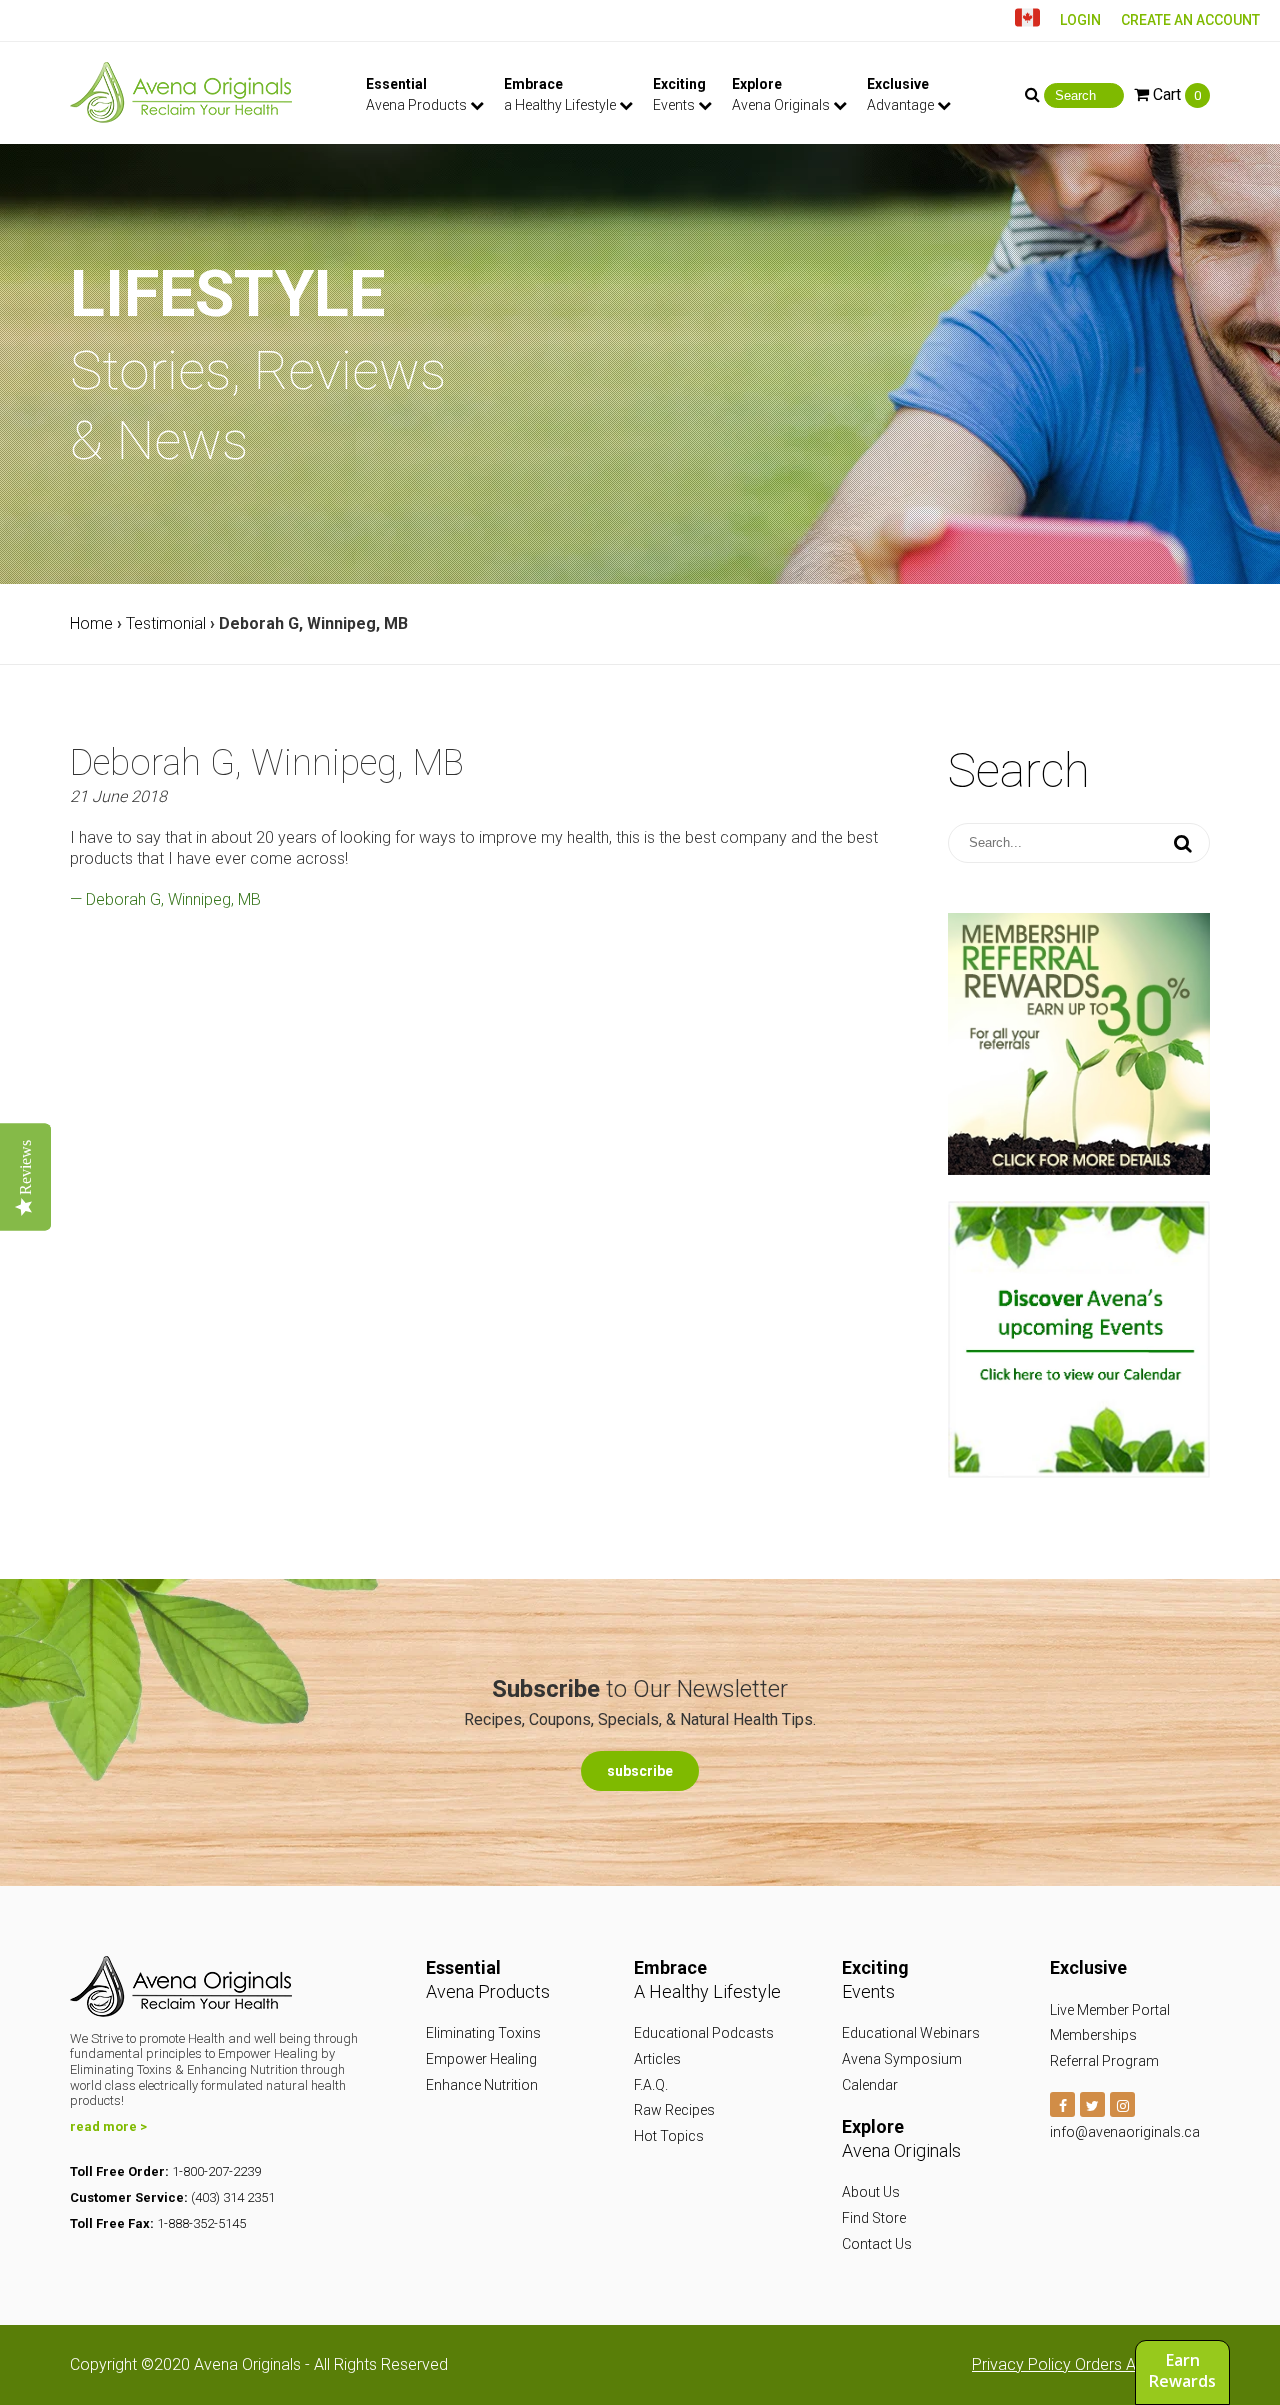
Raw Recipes (674, 2110)
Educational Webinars (911, 2033)
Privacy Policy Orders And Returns (1091, 2364)
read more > (108, 2126)
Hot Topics (669, 2136)
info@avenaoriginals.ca (1125, 2132)
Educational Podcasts (704, 2033)
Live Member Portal (1110, 2010)
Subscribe (640, 1771)
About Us (871, 2192)
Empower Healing (481, 2059)
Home (91, 623)
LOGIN (1080, 20)
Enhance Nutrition (482, 2085)
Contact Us (877, 2244)
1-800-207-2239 (216, 2171)
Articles (657, 2059)
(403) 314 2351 (233, 2197)
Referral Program (1104, 2061)
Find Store (874, 2218)
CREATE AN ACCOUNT (1190, 20)
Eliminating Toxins (483, 2033)
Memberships (1093, 2035)
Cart (1175, 94)
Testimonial (166, 623)
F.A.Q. (651, 2085)
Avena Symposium (902, 2059)
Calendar (870, 2085)
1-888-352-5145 (201, 2223)
